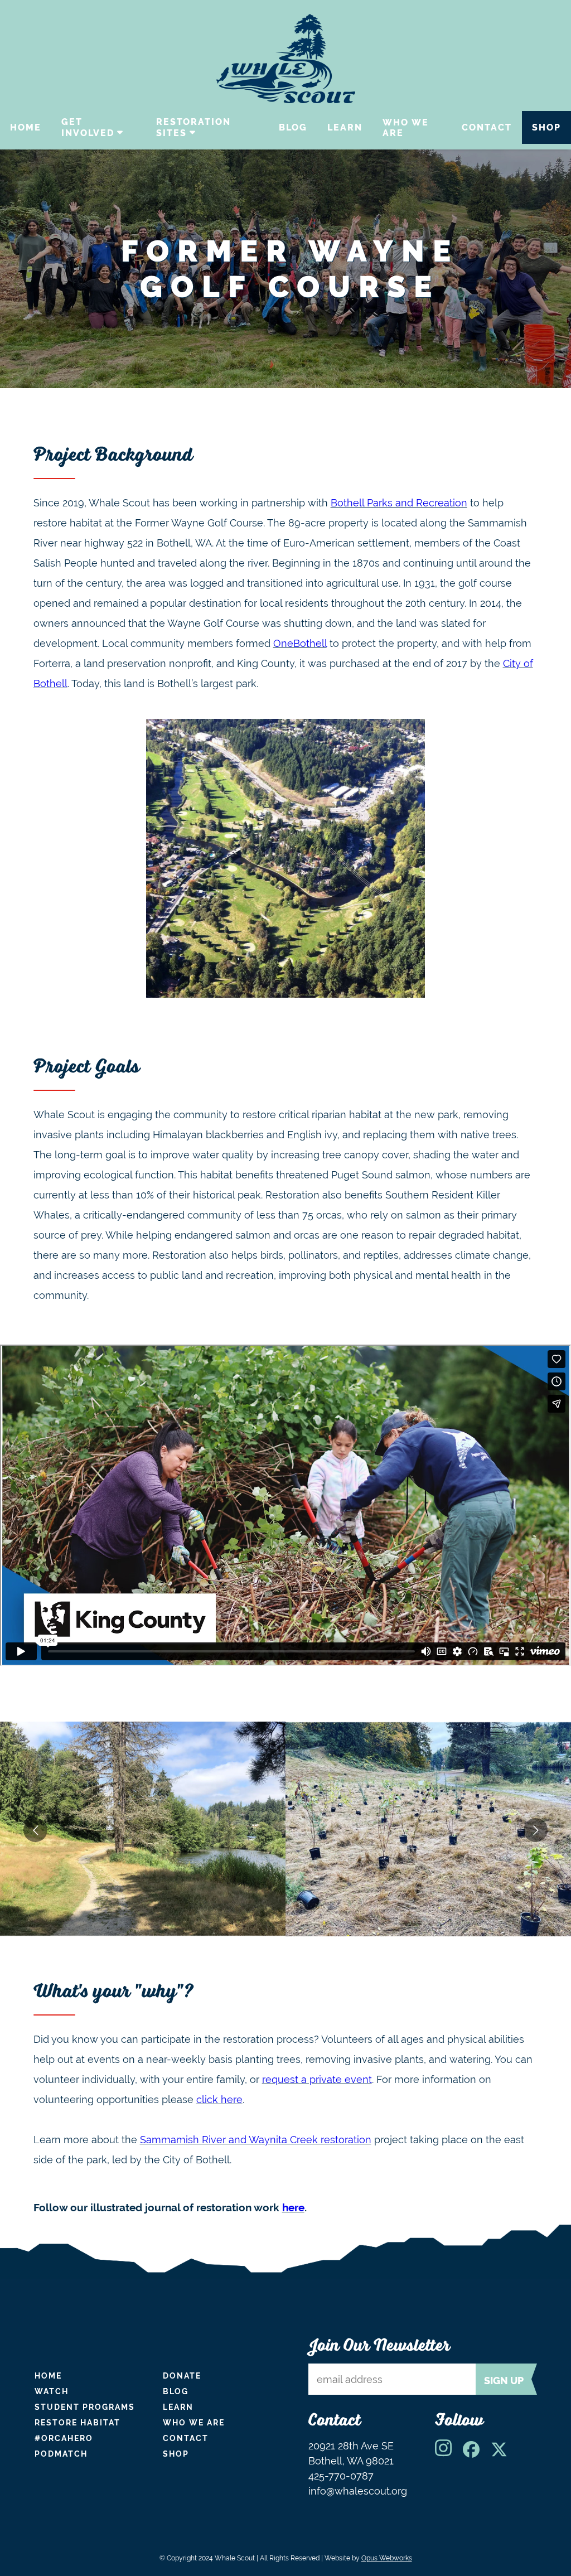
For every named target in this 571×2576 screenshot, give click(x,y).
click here (219, 2099)
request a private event (317, 2079)
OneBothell (300, 643)
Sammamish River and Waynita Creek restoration (256, 2140)
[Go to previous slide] (35, 1830)
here (293, 2207)
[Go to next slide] (536, 1830)
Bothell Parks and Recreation (399, 503)
